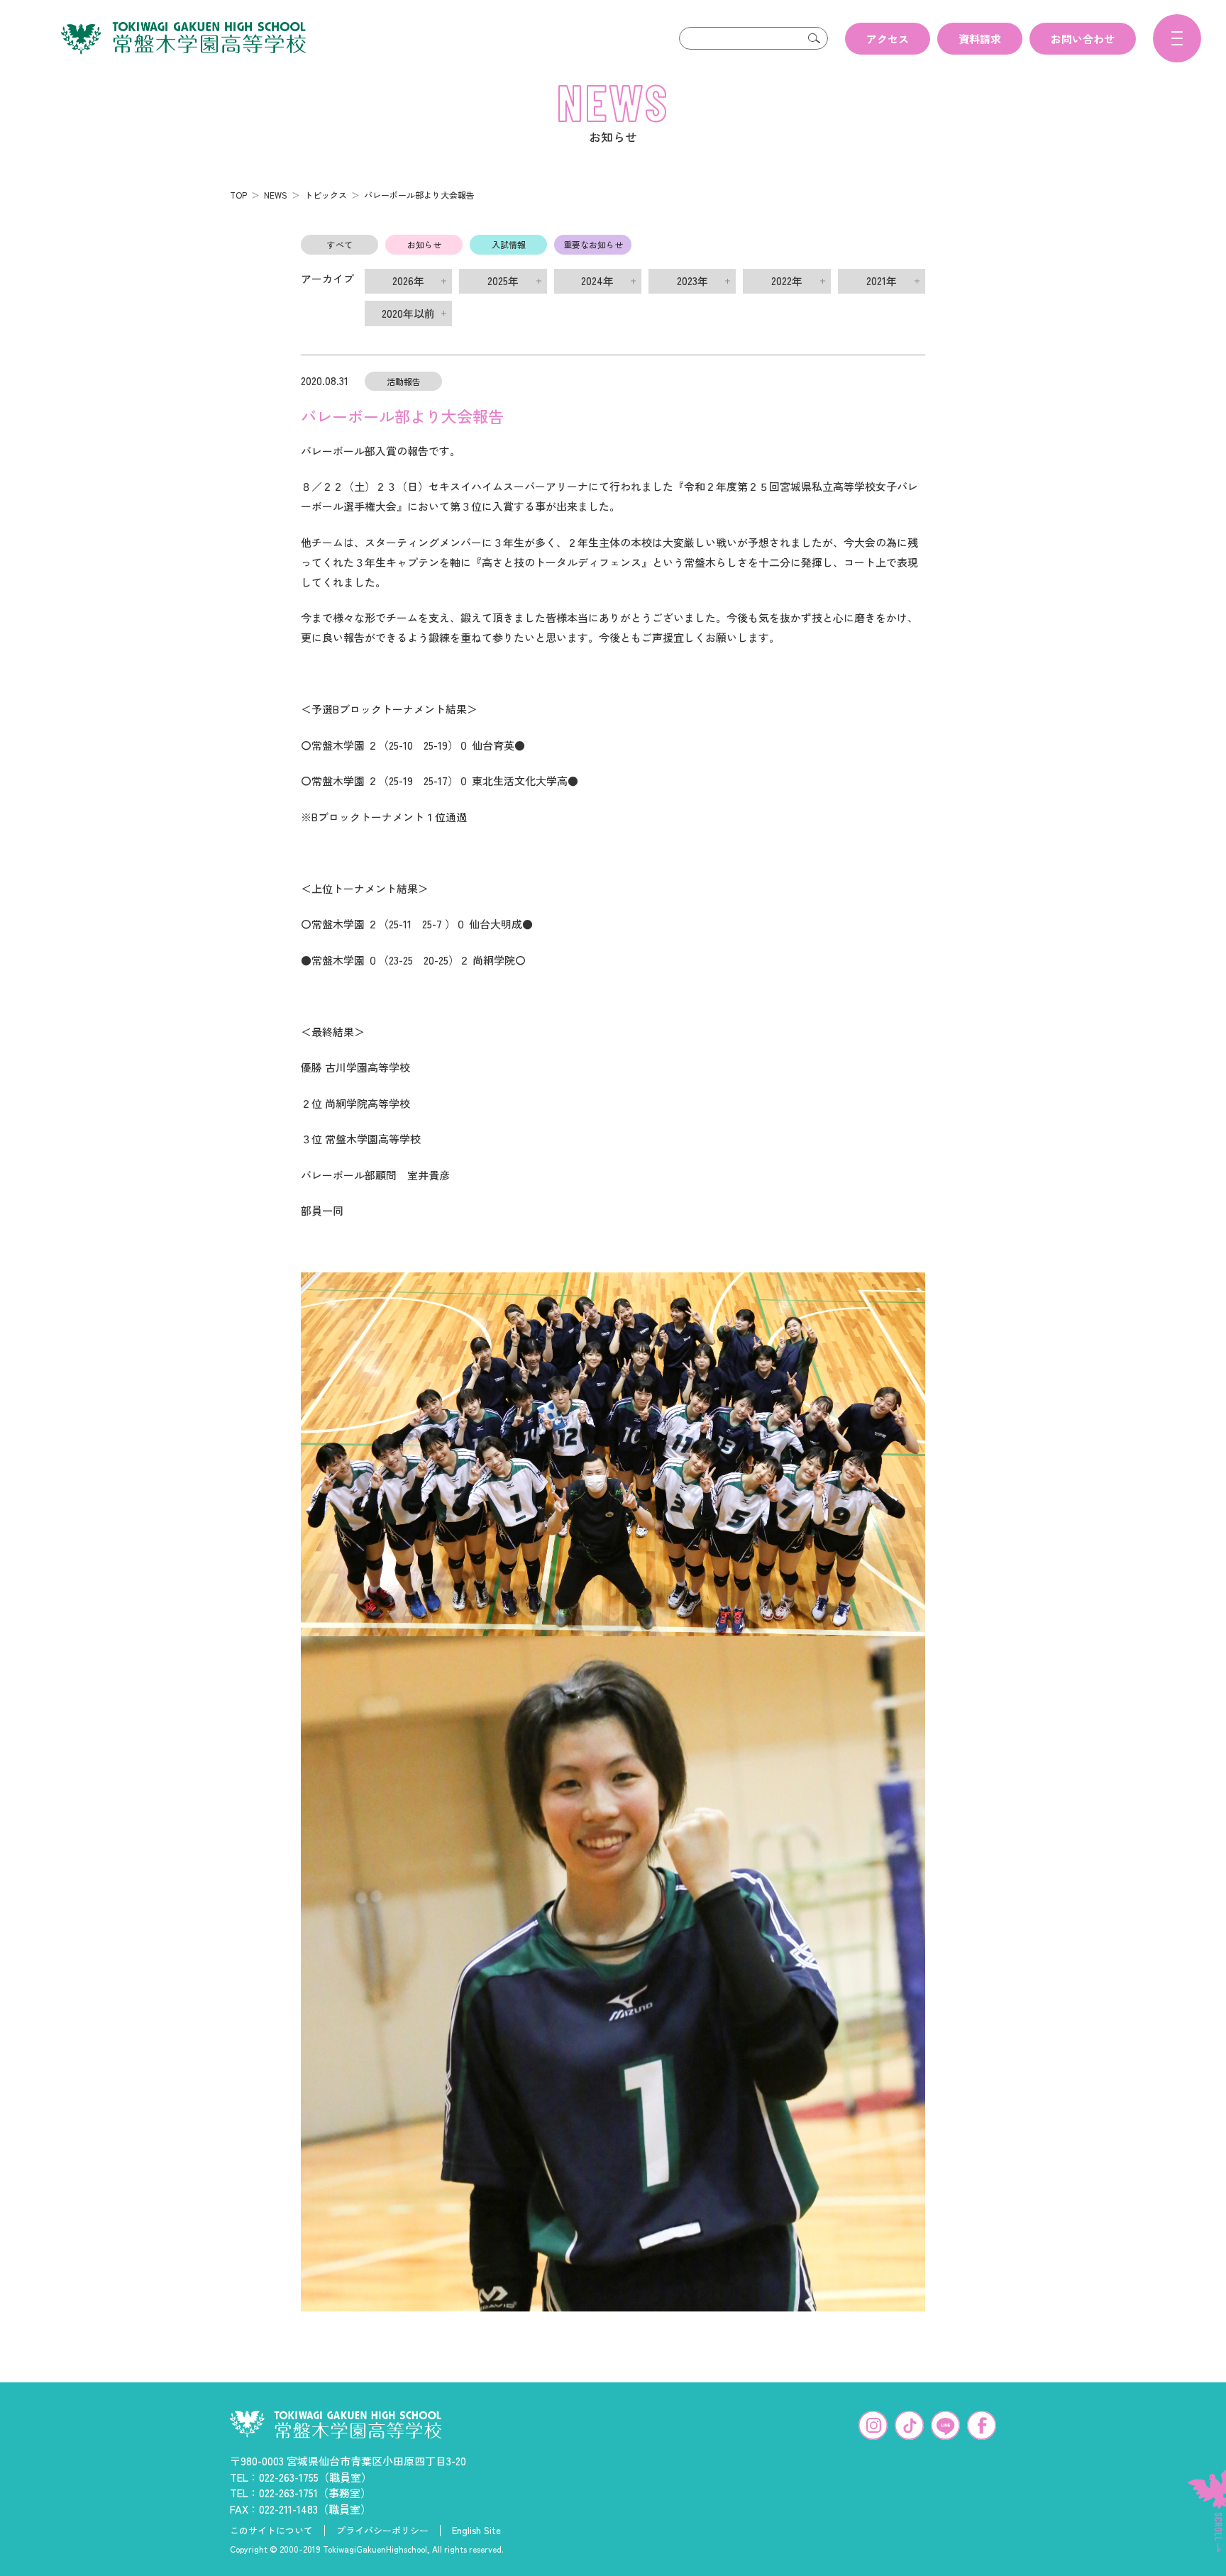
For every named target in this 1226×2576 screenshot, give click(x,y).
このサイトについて (271, 2531)
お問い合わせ (1083, 39)
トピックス (326, 195)
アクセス (888, 39)
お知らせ (424, 244)
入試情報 (509, 244)
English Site (476, 2531)
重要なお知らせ (593, 244)
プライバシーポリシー (382, 2531)
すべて (340, 244)
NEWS (276, 195)
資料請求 (980, 39)
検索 (814, 38)
